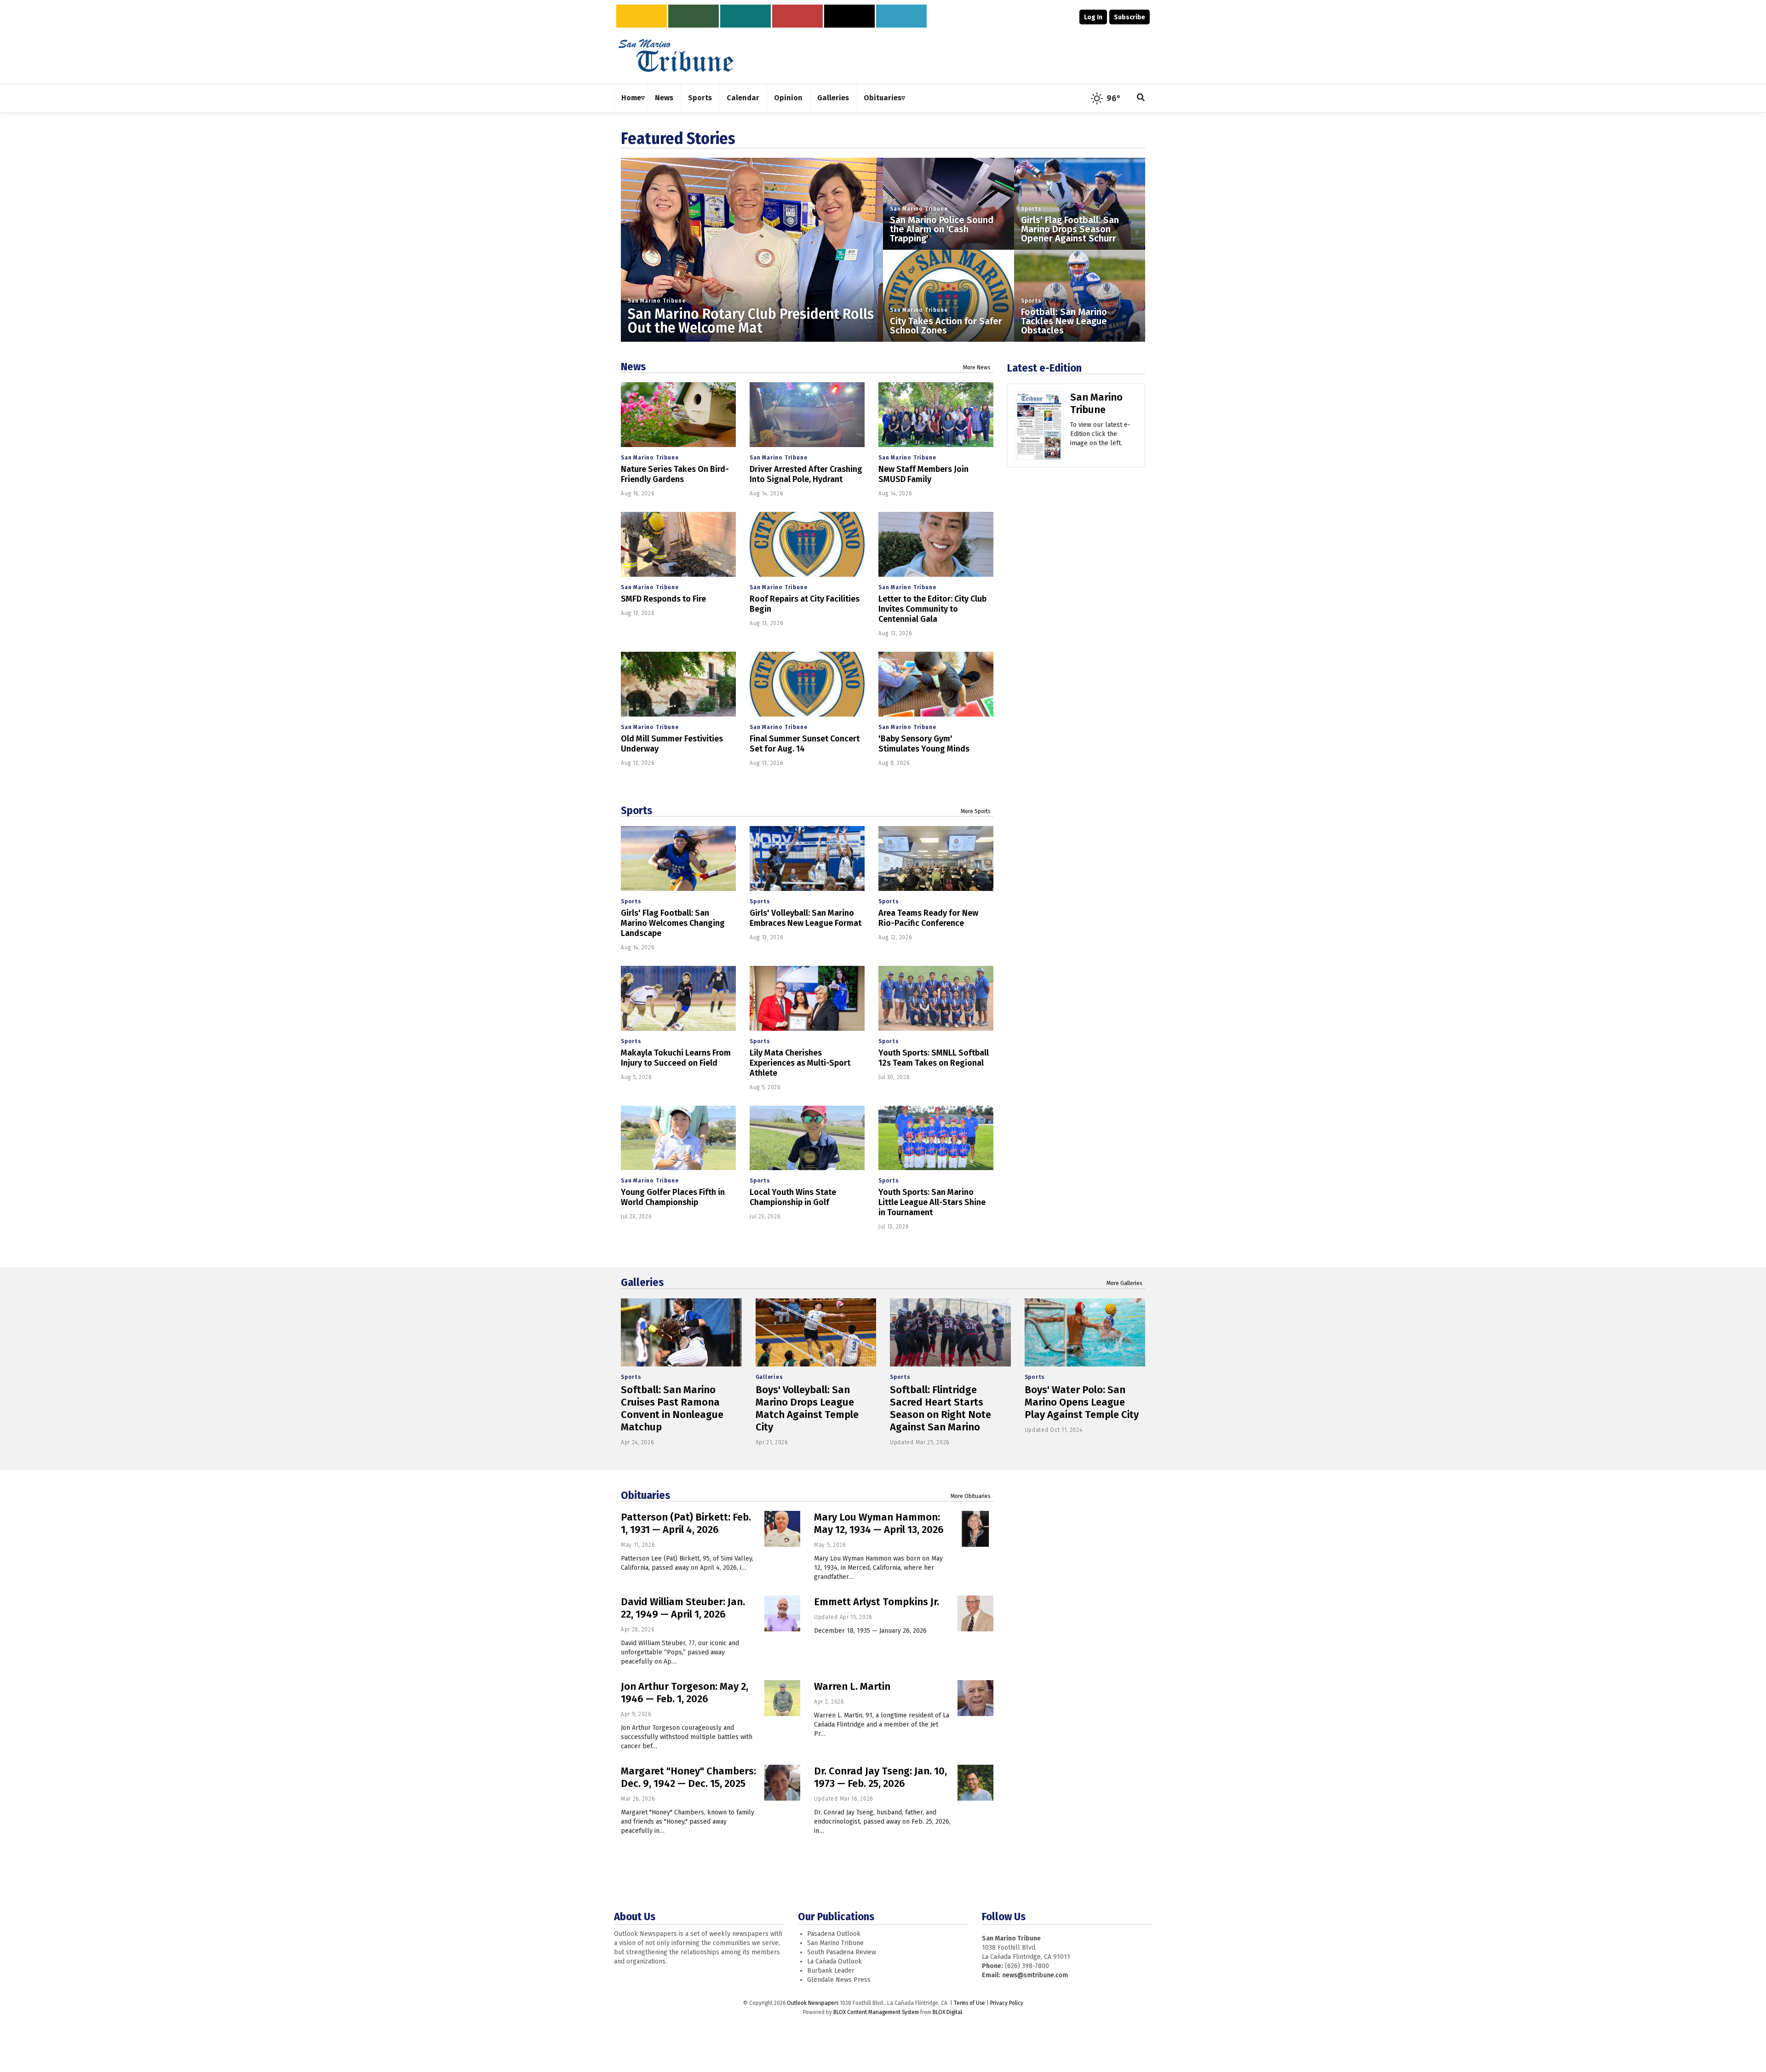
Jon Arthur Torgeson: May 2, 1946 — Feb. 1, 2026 (685, 1693)
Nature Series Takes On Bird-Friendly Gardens (675, 474)
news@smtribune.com (1035, 1975)
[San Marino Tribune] (1039, 429)
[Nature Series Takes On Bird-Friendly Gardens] (678, 415)
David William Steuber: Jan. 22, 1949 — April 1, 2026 (683, 1608)
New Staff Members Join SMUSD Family (923, 474)
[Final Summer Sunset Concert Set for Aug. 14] (807, 684)
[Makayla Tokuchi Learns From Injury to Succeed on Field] (678, 998)
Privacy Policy (1007, 2003)
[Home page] (676, 55)
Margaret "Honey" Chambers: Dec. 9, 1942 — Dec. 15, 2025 (688, 1777)
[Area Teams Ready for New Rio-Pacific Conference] (936, 858)
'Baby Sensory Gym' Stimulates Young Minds (924, 744)
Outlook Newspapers (813, 2003)
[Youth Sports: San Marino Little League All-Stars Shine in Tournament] (936, 1138)
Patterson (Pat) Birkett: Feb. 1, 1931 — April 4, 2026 (686, 1523)
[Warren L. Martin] (975, 1698)
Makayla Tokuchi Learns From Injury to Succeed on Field (676, 1058)
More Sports (976, 811)
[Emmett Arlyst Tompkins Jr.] (975, 1613)
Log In (1093, 17)
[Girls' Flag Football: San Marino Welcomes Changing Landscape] (678, 858)
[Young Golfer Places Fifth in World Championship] (678, 1138)
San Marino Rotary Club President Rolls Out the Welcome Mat (751, 321)
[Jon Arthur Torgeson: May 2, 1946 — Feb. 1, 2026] (782, 1698)
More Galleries (1124, 1283)
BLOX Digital (947, 2012)
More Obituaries (971, 1496)
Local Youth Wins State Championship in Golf (793, 1197)
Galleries (642, 1282)
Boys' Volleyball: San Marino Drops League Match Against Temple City (807, 1408)
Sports (1031, 209)
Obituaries (645, 1495)
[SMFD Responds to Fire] (678, 544)
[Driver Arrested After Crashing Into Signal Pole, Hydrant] (807, 415)
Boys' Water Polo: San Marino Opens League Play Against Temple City (1082, 1402)
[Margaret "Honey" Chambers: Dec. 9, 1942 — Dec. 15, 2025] (782, 1783)
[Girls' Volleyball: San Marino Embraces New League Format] (807, 858)
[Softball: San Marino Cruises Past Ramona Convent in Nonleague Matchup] (681, 1332)
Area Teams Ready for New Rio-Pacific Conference (928, 918)
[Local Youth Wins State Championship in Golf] (807, 1138)
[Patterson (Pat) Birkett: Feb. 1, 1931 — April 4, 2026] (782, 1529)
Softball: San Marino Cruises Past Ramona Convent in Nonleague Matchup (672, 1408)
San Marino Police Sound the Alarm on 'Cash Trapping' (942, 229)
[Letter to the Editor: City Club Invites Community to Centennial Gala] (936, 544)
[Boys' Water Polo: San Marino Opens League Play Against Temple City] (1085, 1332)
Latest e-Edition (1044, 368)
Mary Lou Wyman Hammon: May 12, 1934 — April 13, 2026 (879, 1523)
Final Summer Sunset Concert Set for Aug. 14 (805, 744)
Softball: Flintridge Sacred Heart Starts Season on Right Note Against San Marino (940, 1408)
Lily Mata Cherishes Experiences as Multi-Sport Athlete (800, 1063)
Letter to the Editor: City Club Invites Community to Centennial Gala (932, 609)
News (633, 367)
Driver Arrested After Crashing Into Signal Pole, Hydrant (806, 474)
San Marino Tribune (657, 301)
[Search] (1141, 98)
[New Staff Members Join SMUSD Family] (936, 415)
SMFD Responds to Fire (663, 599)
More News (977, 367)
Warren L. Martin (852, 1686)
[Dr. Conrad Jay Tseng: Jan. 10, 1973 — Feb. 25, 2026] (975, 1783)
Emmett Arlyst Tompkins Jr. (877, 1602)
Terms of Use (969, 2003)
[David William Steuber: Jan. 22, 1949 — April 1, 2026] (782, 1613)
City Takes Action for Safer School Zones (946, 326)
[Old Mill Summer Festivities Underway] (678, 684)
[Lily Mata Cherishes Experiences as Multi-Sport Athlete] (807, 998)
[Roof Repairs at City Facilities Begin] (807, 544)
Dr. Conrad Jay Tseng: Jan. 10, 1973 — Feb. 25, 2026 (880, 1777)
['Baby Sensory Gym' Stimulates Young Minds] (936, 684)
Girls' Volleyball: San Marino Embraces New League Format (806, 918)
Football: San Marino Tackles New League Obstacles (1064, 321)
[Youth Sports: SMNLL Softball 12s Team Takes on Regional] (936, 998)
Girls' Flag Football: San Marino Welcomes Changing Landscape (673, 923)
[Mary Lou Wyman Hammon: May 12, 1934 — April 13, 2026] (975, 1529)
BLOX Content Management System (876, 2012)
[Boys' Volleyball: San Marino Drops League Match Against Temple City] (816, 1332)
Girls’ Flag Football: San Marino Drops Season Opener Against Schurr (1070, 229)
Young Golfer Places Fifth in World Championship (673, 1197)
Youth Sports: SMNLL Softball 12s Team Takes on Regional (934, 1058)
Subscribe (1130, 17)
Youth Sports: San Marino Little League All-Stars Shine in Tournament (932, 1202)
